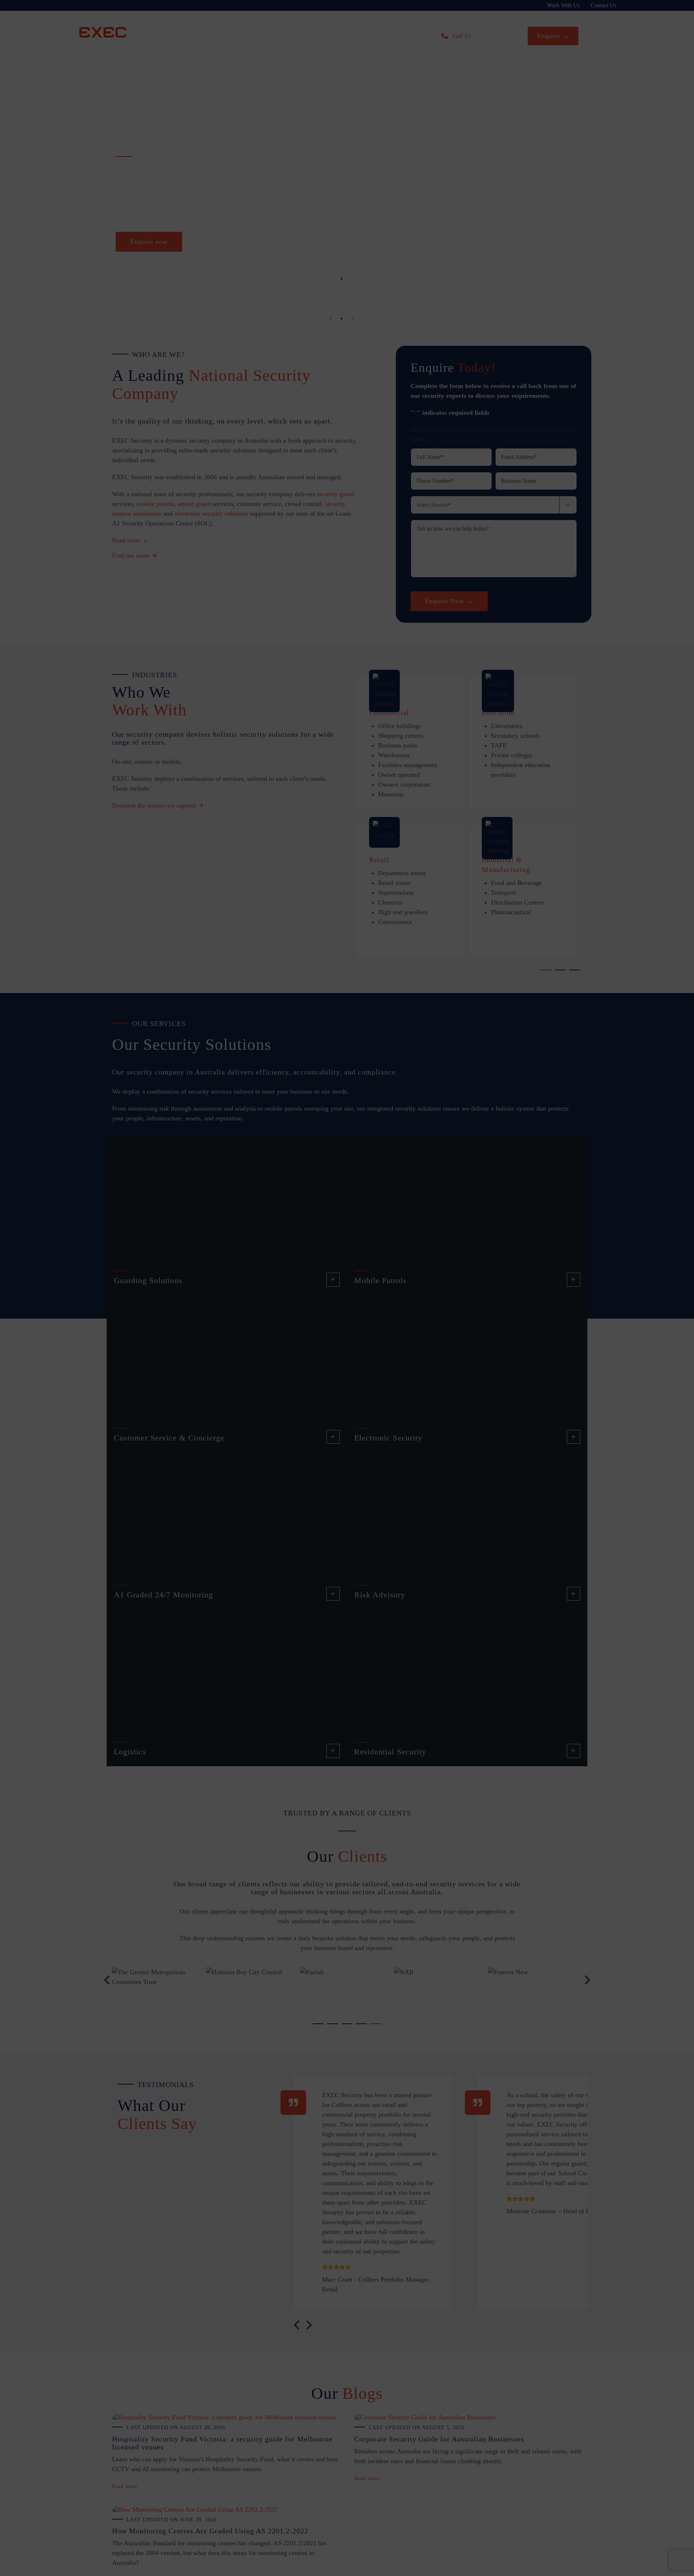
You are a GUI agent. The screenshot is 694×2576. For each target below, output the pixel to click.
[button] (456, 571)
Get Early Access (278, 537)
